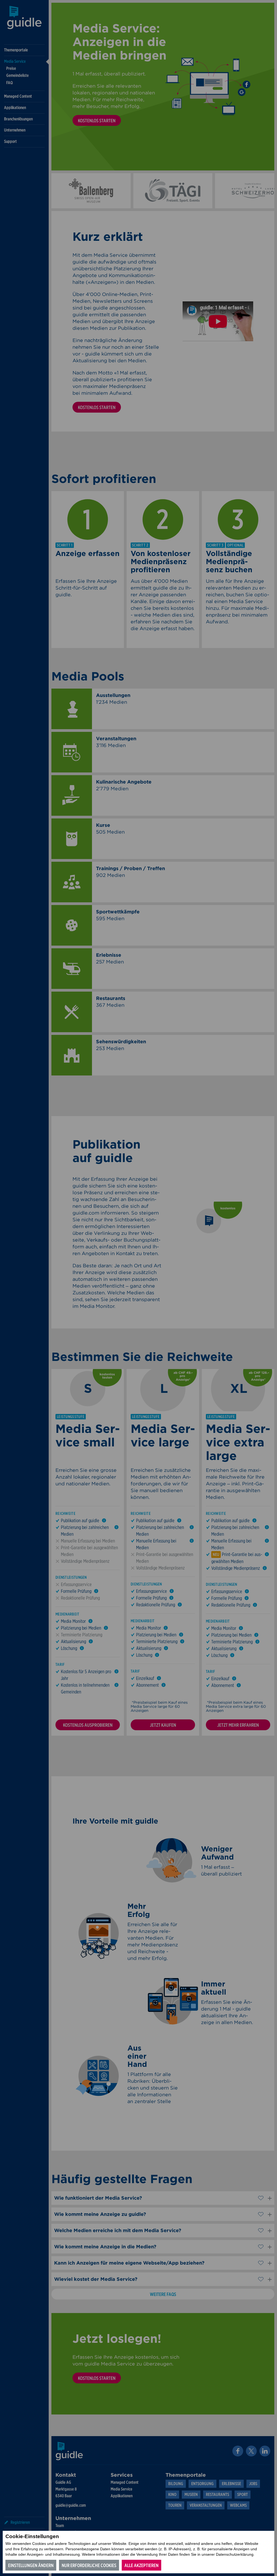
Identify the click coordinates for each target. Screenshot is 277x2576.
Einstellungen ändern (31, 2565)
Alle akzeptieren (141, 2565)
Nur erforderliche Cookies (89, 2565)
